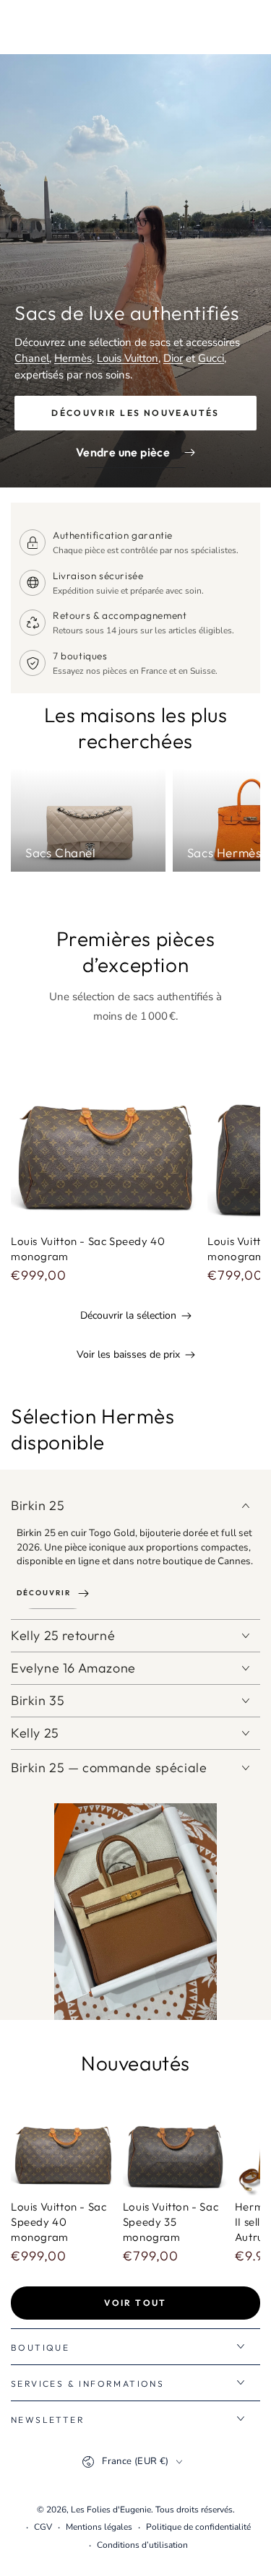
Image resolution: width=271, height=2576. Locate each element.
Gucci (211, 358)
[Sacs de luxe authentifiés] (135, 271)
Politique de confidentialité (198, 2527)
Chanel (32, 358)
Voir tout (135, 2303)
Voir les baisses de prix (128, 1354)
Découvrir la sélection (128, 1315)
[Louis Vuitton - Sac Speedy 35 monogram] (175, 2143)
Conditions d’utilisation (142, 2545)
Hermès (73, 358)
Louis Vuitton (128, 358)
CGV (43, 2527)
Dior (173, 358)
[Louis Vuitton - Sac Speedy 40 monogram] (106, 1135)
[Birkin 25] (135, 1912)
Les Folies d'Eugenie (111, 2510)
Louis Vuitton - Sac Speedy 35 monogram (171, 2222)
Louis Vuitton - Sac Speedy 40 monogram (59, 2222)
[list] (135, 603)
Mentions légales (99, 2527)
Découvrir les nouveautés (135, 413)
